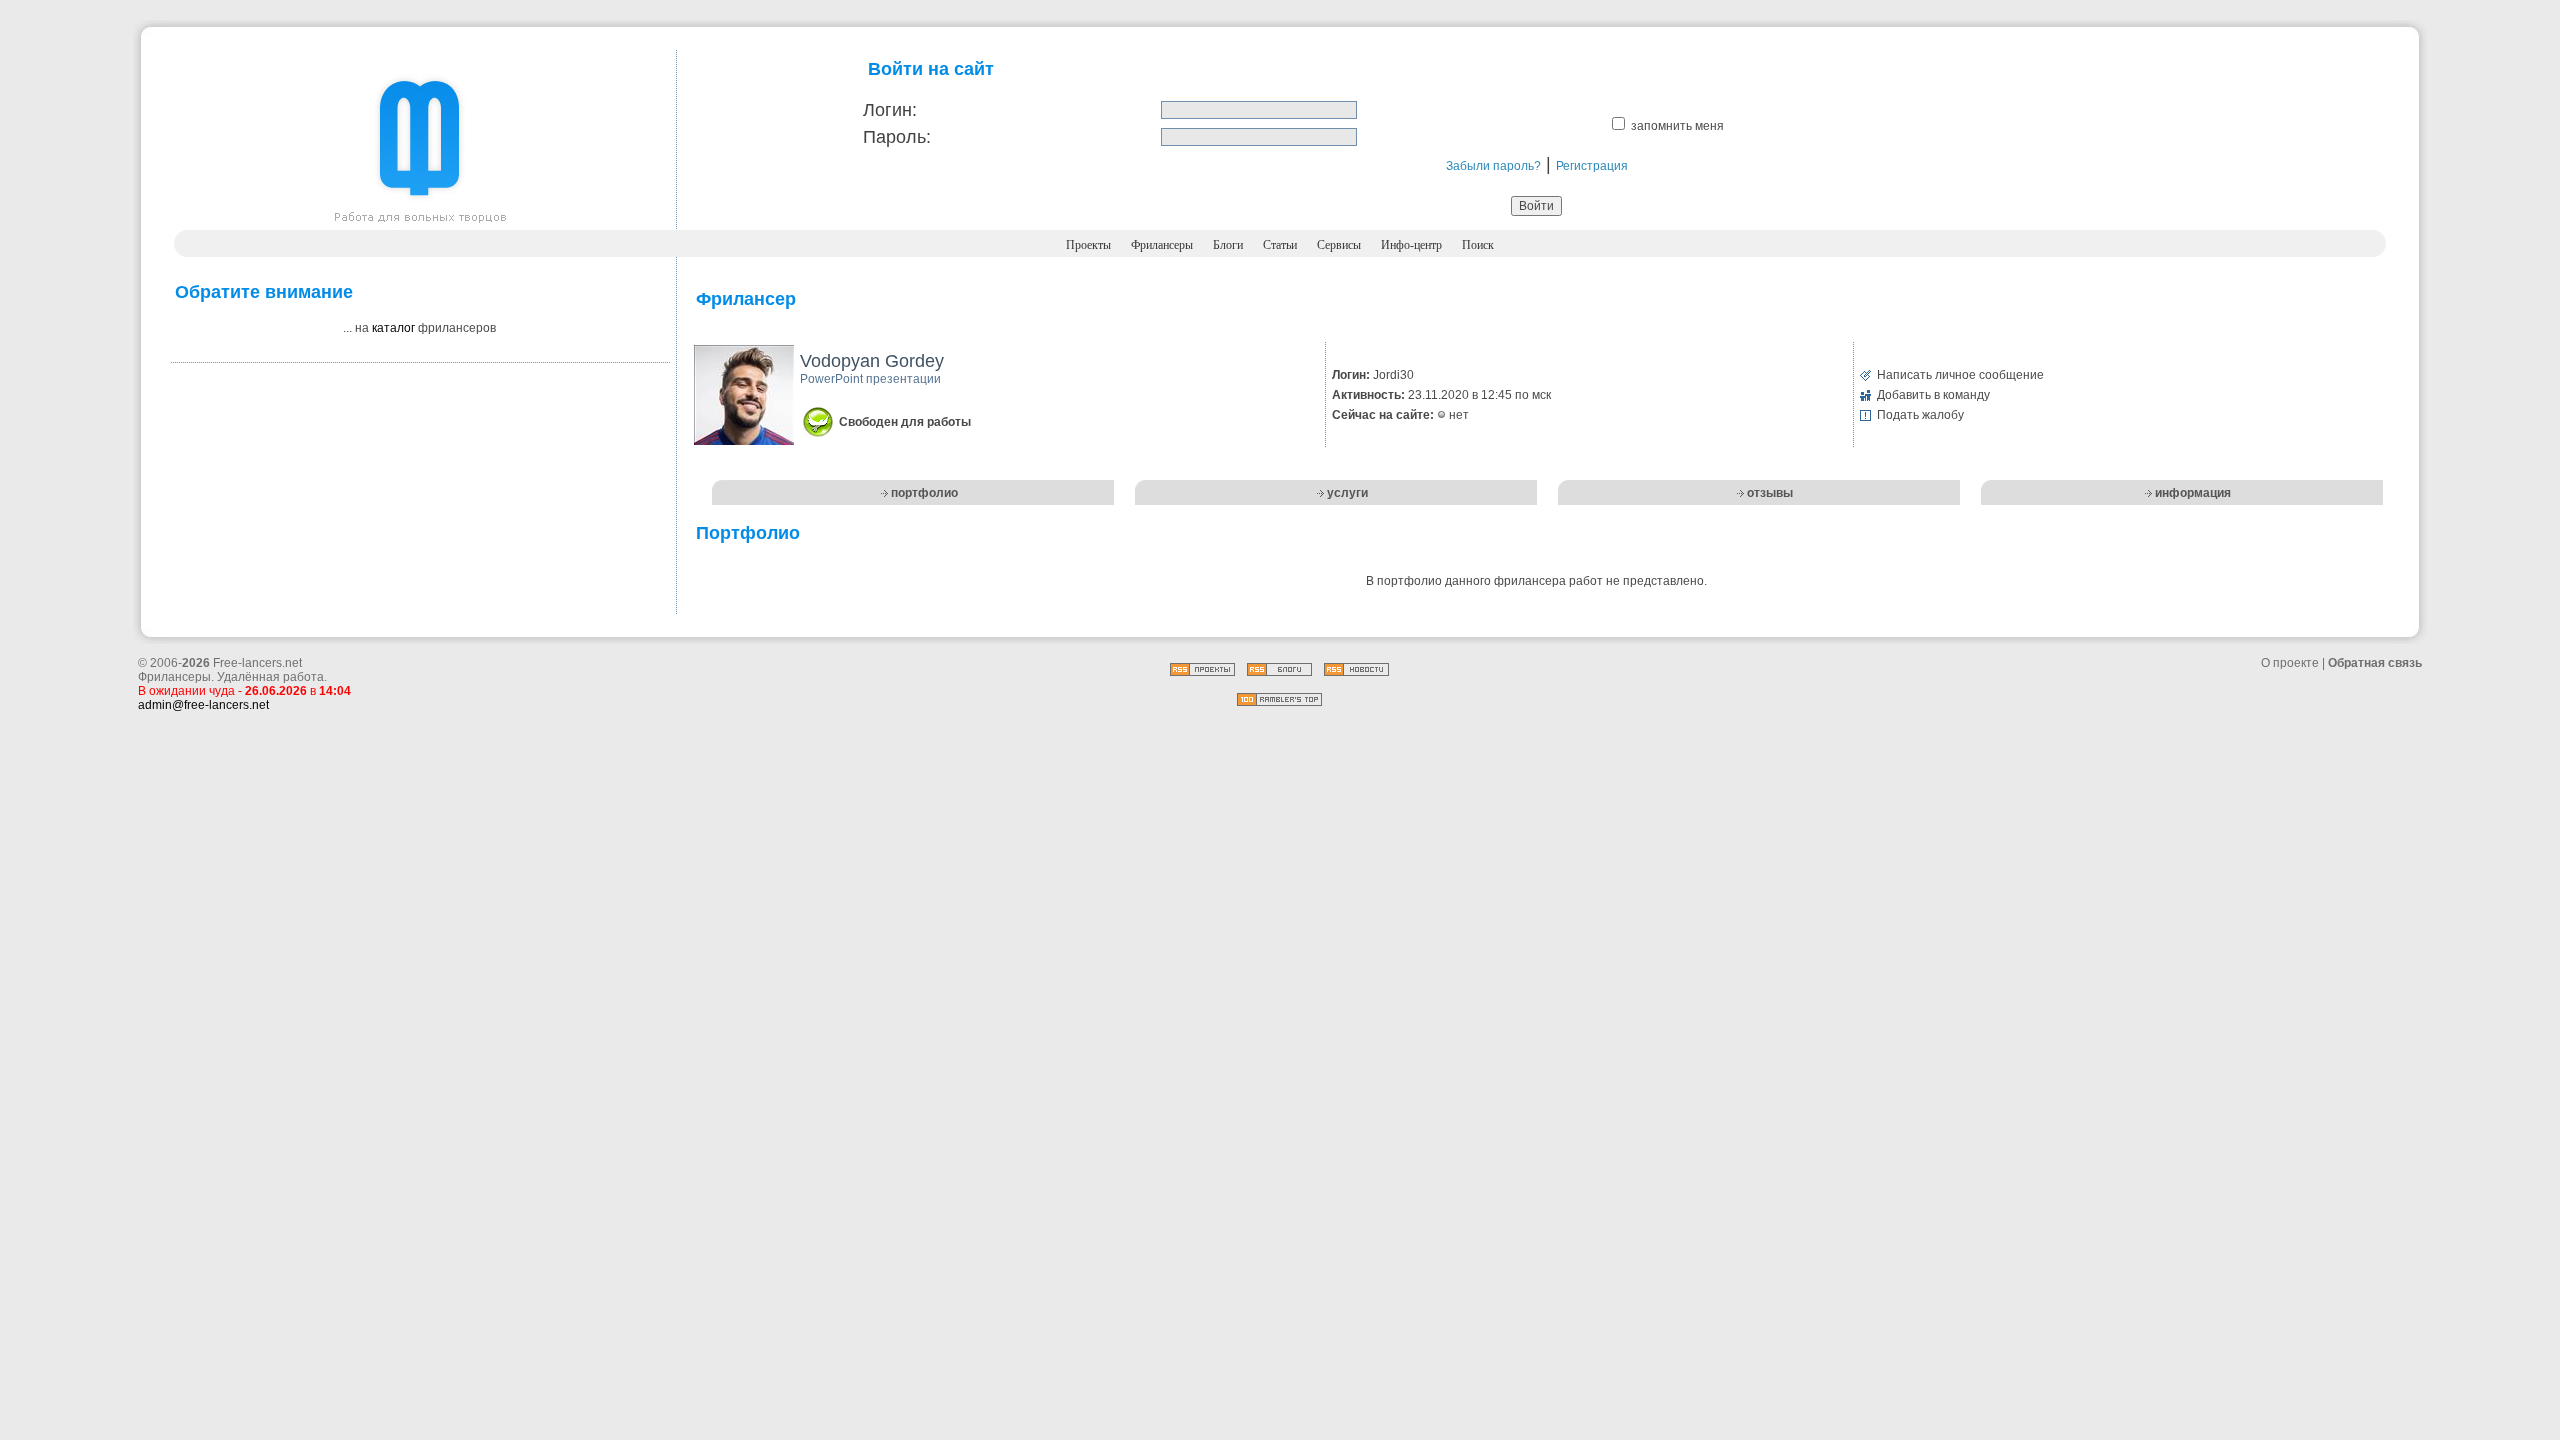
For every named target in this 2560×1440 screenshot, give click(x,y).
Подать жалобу (1920, 415)
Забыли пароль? (1493, 166)
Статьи (1280, 245)
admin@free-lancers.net (203, 705)
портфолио (924, 493)
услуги (1347, 493)
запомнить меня (1677, 126)
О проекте (2290, 663)
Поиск (1478, 245)
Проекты (1088, 245)
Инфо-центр (1411, 245)
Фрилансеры (1162, 245)
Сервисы (1339, 245)
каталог (393, 328)
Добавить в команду (1933, 395)
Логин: (890, 110)
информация (2193, 493)
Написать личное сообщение (1960, 375)
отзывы (1770, 493)
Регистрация (1592, 166)
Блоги (1228, 245)
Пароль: (897, 137)
